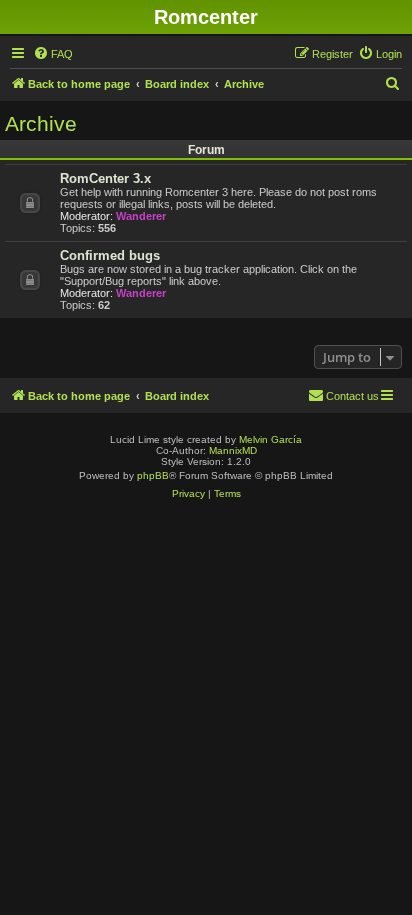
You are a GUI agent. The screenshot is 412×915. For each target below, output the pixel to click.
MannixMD (233, 450)
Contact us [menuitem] (352, 396)
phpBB (153, 475)
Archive (41, 123)
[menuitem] (53, 54)
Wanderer (141, 216)
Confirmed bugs (110, 255)
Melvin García (270, 439)
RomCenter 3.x (105, 178)
